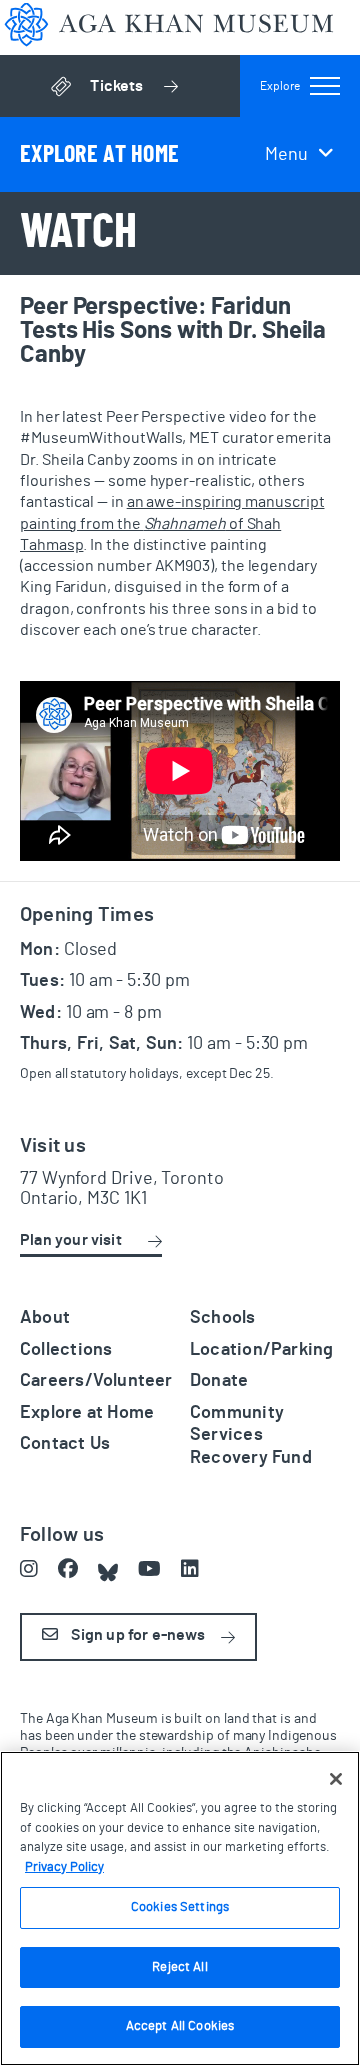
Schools (223, 1318)
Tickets (165, 91)
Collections (66, 1350)
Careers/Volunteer (96, 1381)
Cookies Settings (180, 1907)
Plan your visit (71, 1240)
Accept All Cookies (180, 2026)
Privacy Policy (64, 1867)
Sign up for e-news (136, 1635)
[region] (180, 1908)
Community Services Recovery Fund (251, 1435)
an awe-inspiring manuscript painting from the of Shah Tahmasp (172, 523)
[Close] (336, 1779)
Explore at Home (87, 1413)
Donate (219, 1381)
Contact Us (65, 1444)
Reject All (179, 1967)
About (45, 1318)
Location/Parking (261, 1350)
